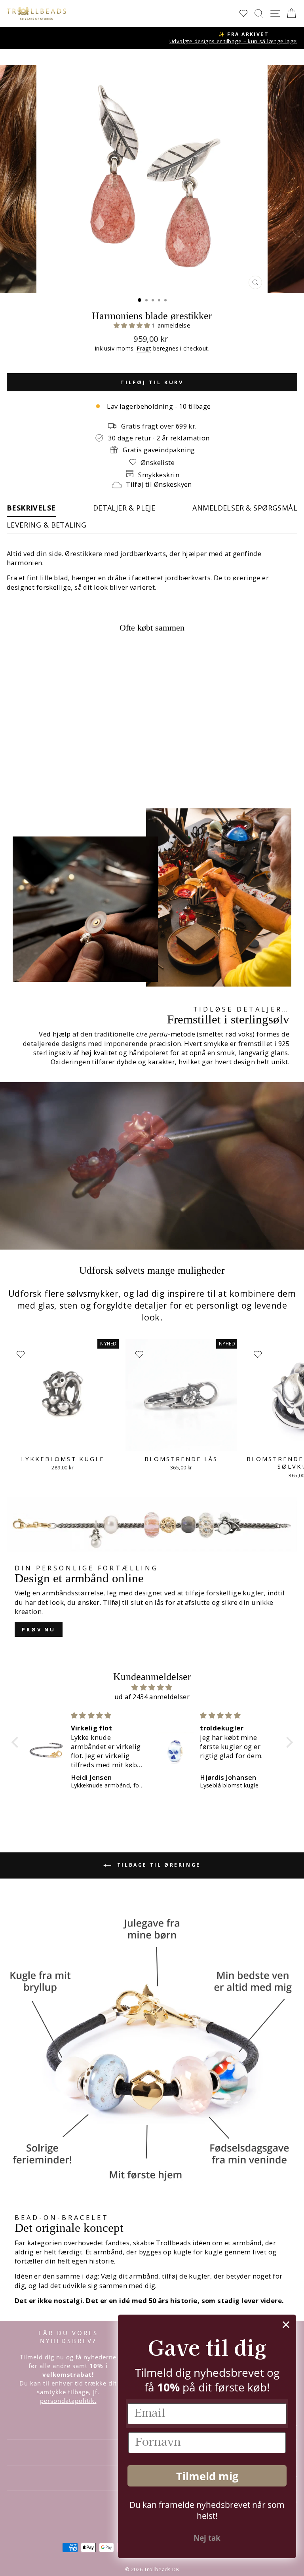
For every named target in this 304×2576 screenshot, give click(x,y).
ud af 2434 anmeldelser (152, 1697)
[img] (152, 1687)
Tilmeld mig (207, 2476)
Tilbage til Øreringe (158, 1865)
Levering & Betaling (47, 525)
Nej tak (207, 2538)
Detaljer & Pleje (124, 508)
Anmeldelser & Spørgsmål (245, 508)
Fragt (144, 348)
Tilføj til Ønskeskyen (159, 484)
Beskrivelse (31, 508)
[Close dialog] (286, 2325)
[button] (133, 325)
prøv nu (39, 1629)
